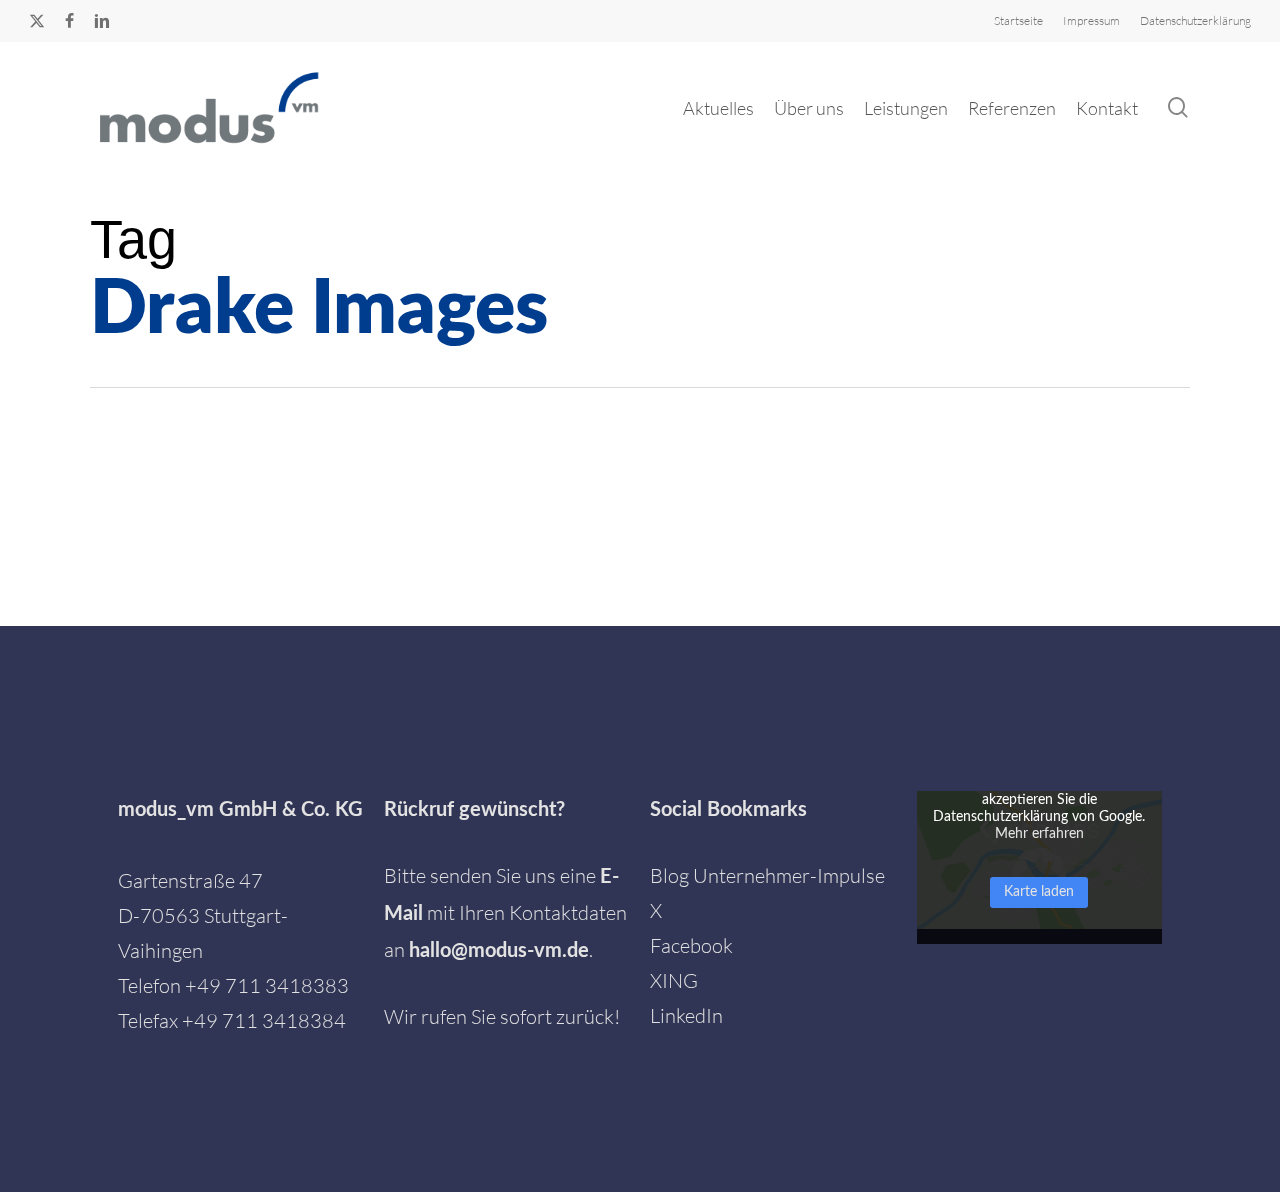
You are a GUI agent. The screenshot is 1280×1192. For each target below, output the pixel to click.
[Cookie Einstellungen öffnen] (44, 1164)
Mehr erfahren (1039, 834)
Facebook (691, 945)
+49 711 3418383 (267, 985)
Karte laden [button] (1039, 892)
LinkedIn (686, 1015)
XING (674, 980)
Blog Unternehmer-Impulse (767, 875)
